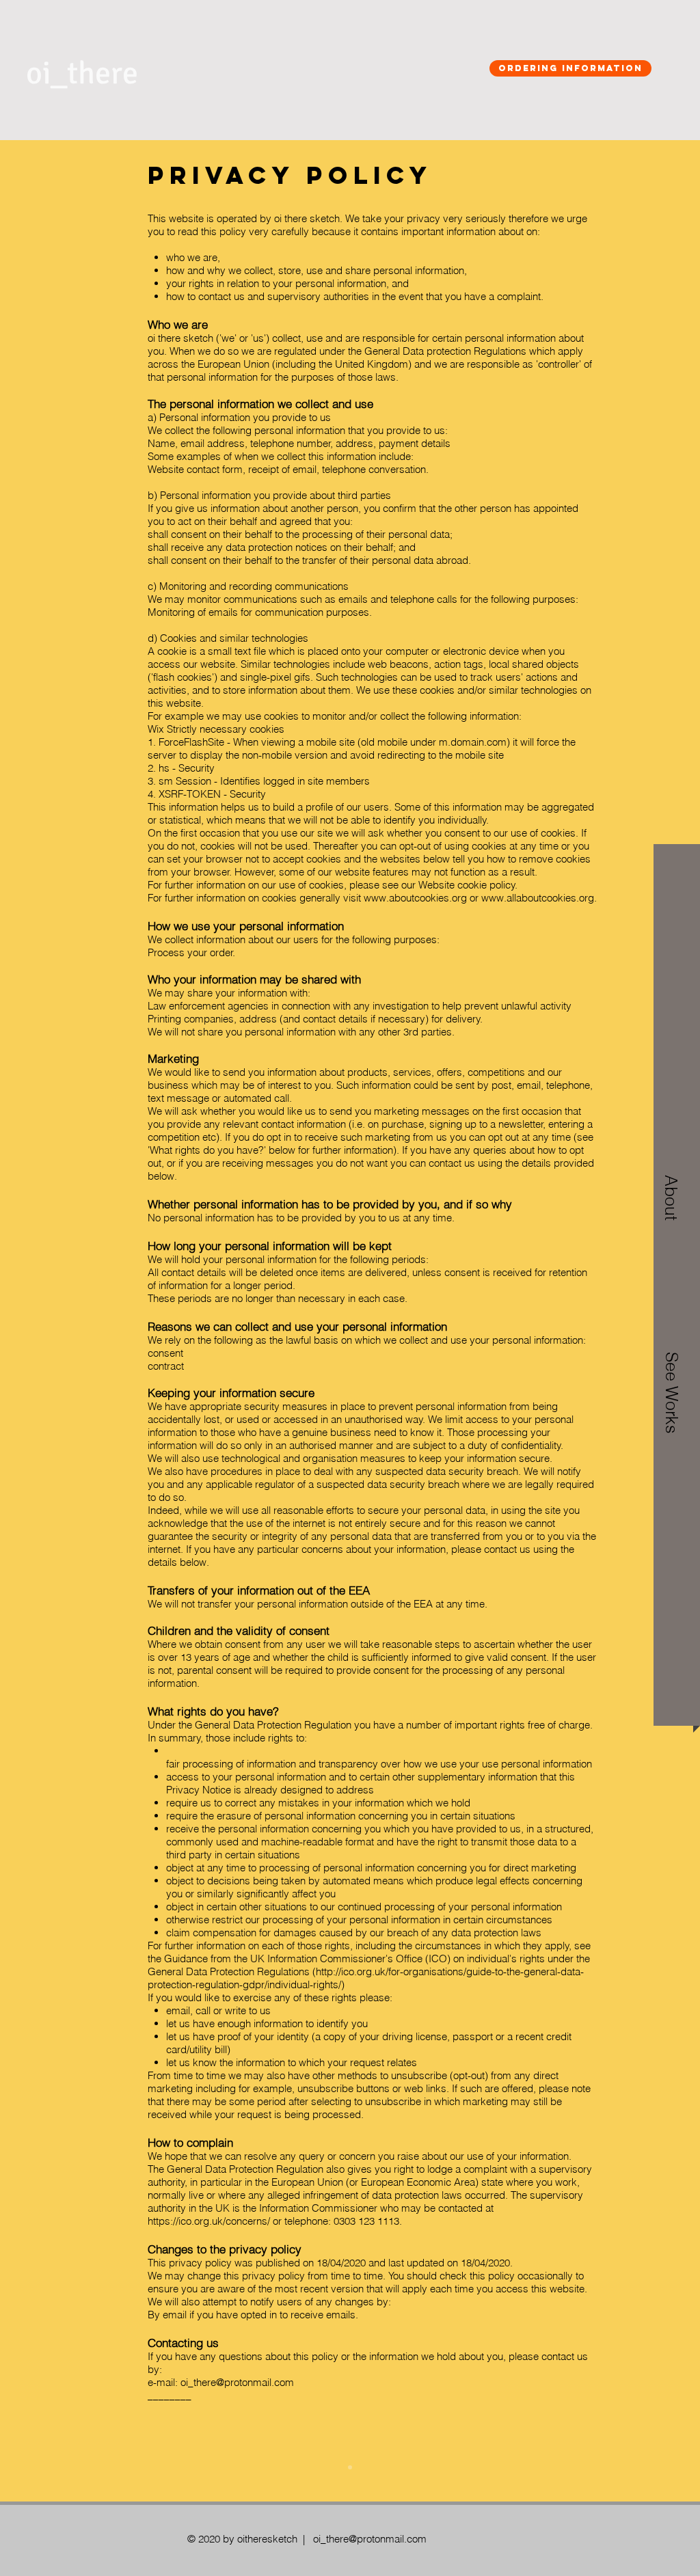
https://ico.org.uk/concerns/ (209, 2221)
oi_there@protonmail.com (237, 2382)
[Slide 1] (350, 2467)
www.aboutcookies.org (415, 898)
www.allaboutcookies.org (538, 898)
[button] (671, 1381)
